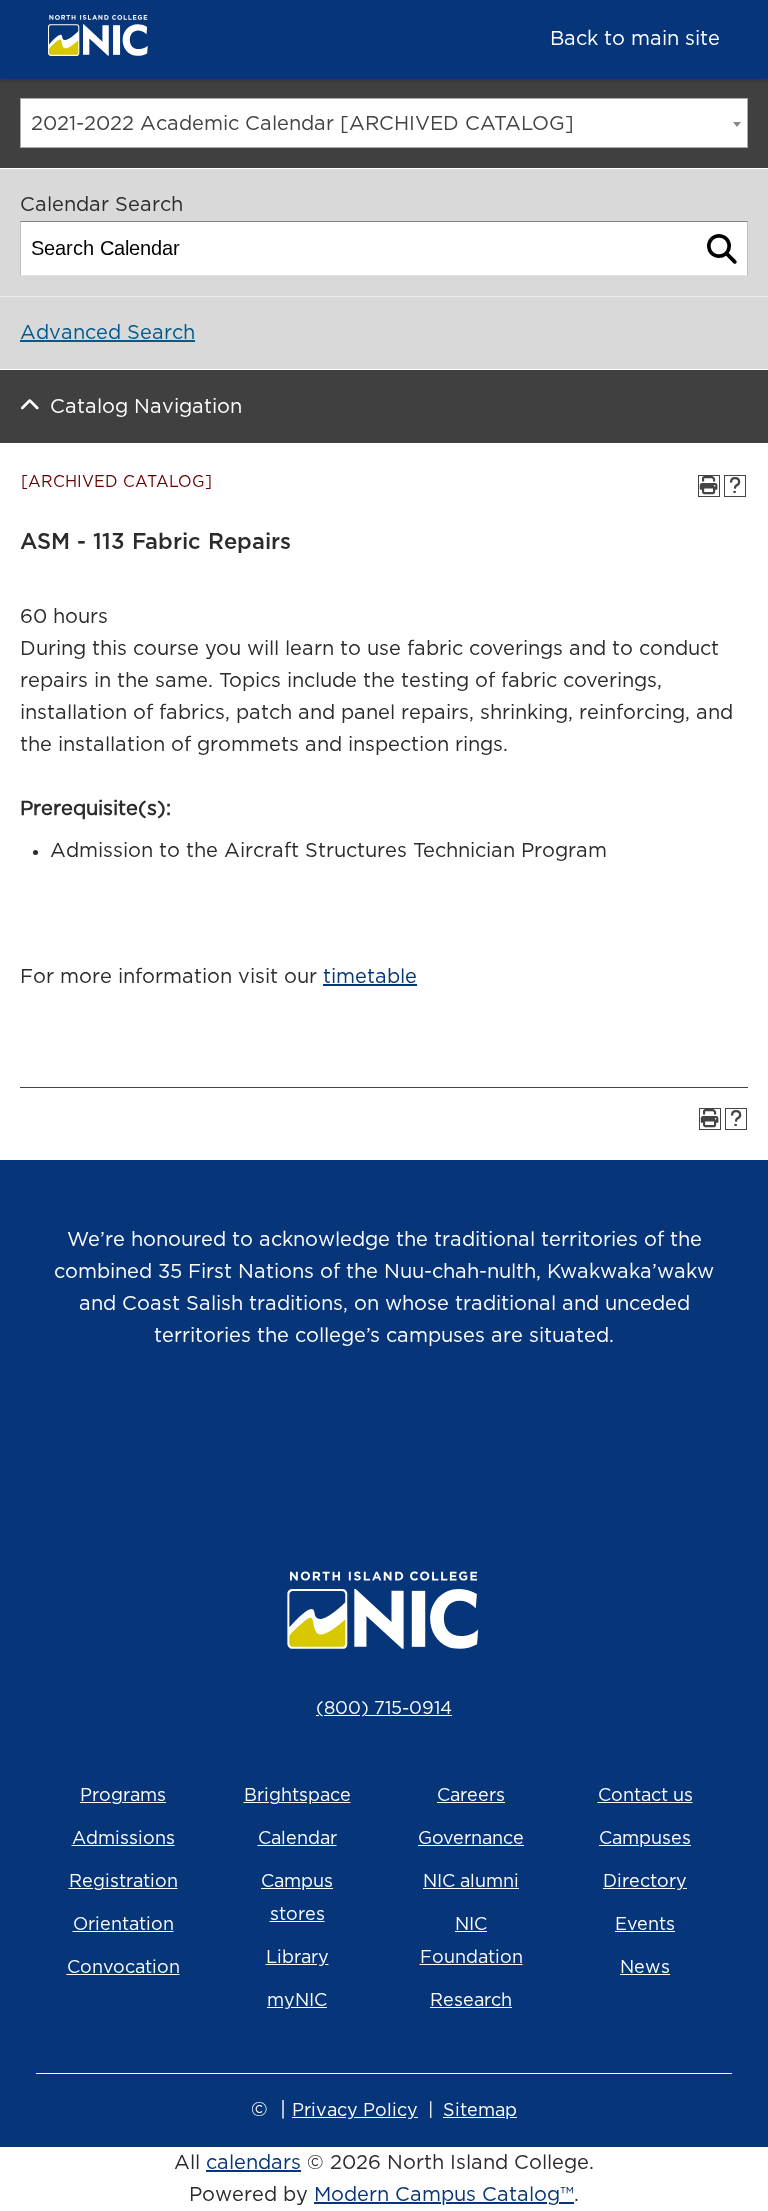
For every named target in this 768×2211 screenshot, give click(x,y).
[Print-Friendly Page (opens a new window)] (709, 486)
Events (645, 1925)
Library (297, 1958)
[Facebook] (356, 1438)
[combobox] (384, 123)
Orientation (123, 1925)
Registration (123, 1882)
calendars (253, 2163)
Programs (123, 1796)
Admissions (123, 1839)
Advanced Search (107, 333)
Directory (645, 1882)
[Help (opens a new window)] (735, 486)
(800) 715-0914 (384, 1709)
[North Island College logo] (196, 40)
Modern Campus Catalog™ (444, 2195)
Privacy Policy (355, 2111)
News (645, 1968)
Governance (471, 1839)
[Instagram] (300, 1438)
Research (471, 2001)
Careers (471, 1796)
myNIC (297, 2001)
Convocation (123, 1968)
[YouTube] (412, 1438)
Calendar (297, 1839)
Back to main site (635, 39)
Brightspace (297, 1796)
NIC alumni (471, 1882)
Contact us (645, 1796)
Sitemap (480, 2111)
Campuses (645, 1839)
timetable (370, 977)
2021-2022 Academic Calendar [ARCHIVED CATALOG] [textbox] (302, 124)
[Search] (722, 248)
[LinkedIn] (468, 1438)
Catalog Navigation (146, 407)
